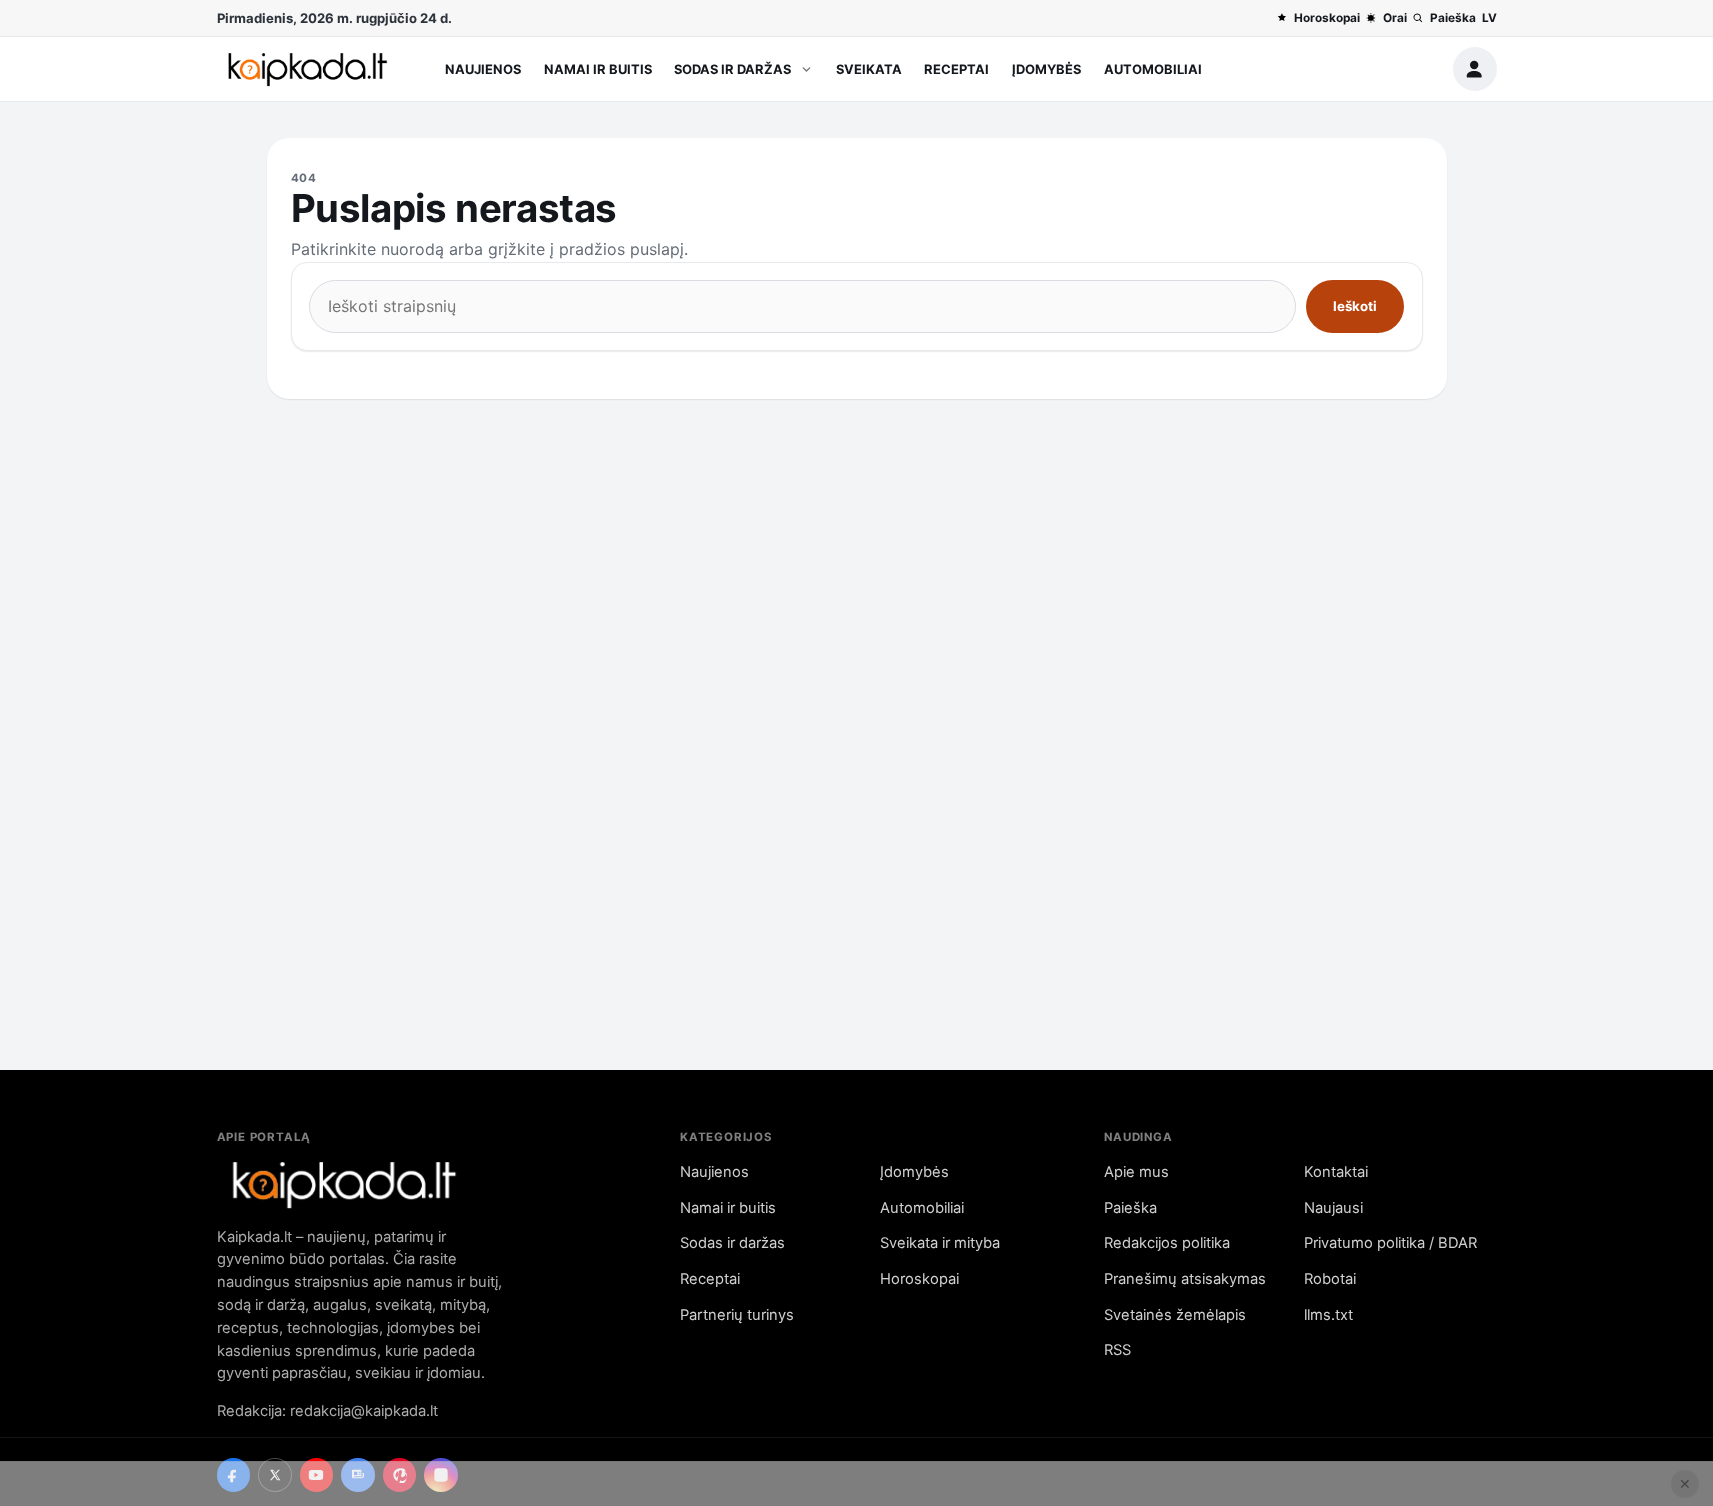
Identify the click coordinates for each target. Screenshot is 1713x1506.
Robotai (1330, 1279)
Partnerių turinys (737, 1315)
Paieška (1452, 18)
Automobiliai (1153, 69)
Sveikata (869, 69)
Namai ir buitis (598, 69)
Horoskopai (1326, 18)
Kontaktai (1336, 1172)
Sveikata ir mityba (940, 1243)
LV (1489, 18)
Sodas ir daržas (732, 69)
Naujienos (483, 69)
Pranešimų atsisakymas (1185, 1279)
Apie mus (1136, 1172)
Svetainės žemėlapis (1175, 1315)
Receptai (956, 69)
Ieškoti (1355, 306)
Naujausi (1333, 1208)
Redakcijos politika (1167, 1243)
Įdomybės (1046, 69)
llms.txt (1328, 1315)
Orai (1394, 18)
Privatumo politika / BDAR (1390, 1243)
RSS (1117, 1350)
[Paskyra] (1475, 69)
